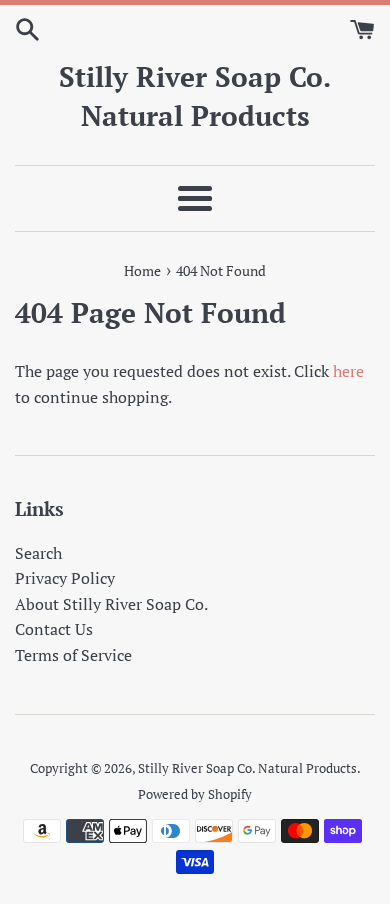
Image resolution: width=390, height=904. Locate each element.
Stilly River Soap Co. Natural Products (195, 96)
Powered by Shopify (195, 794)
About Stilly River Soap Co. (111, 604)
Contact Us (54, 629)
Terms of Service (73, 655)
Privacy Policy (65, 578)
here (348, 371)
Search (38, 553)
